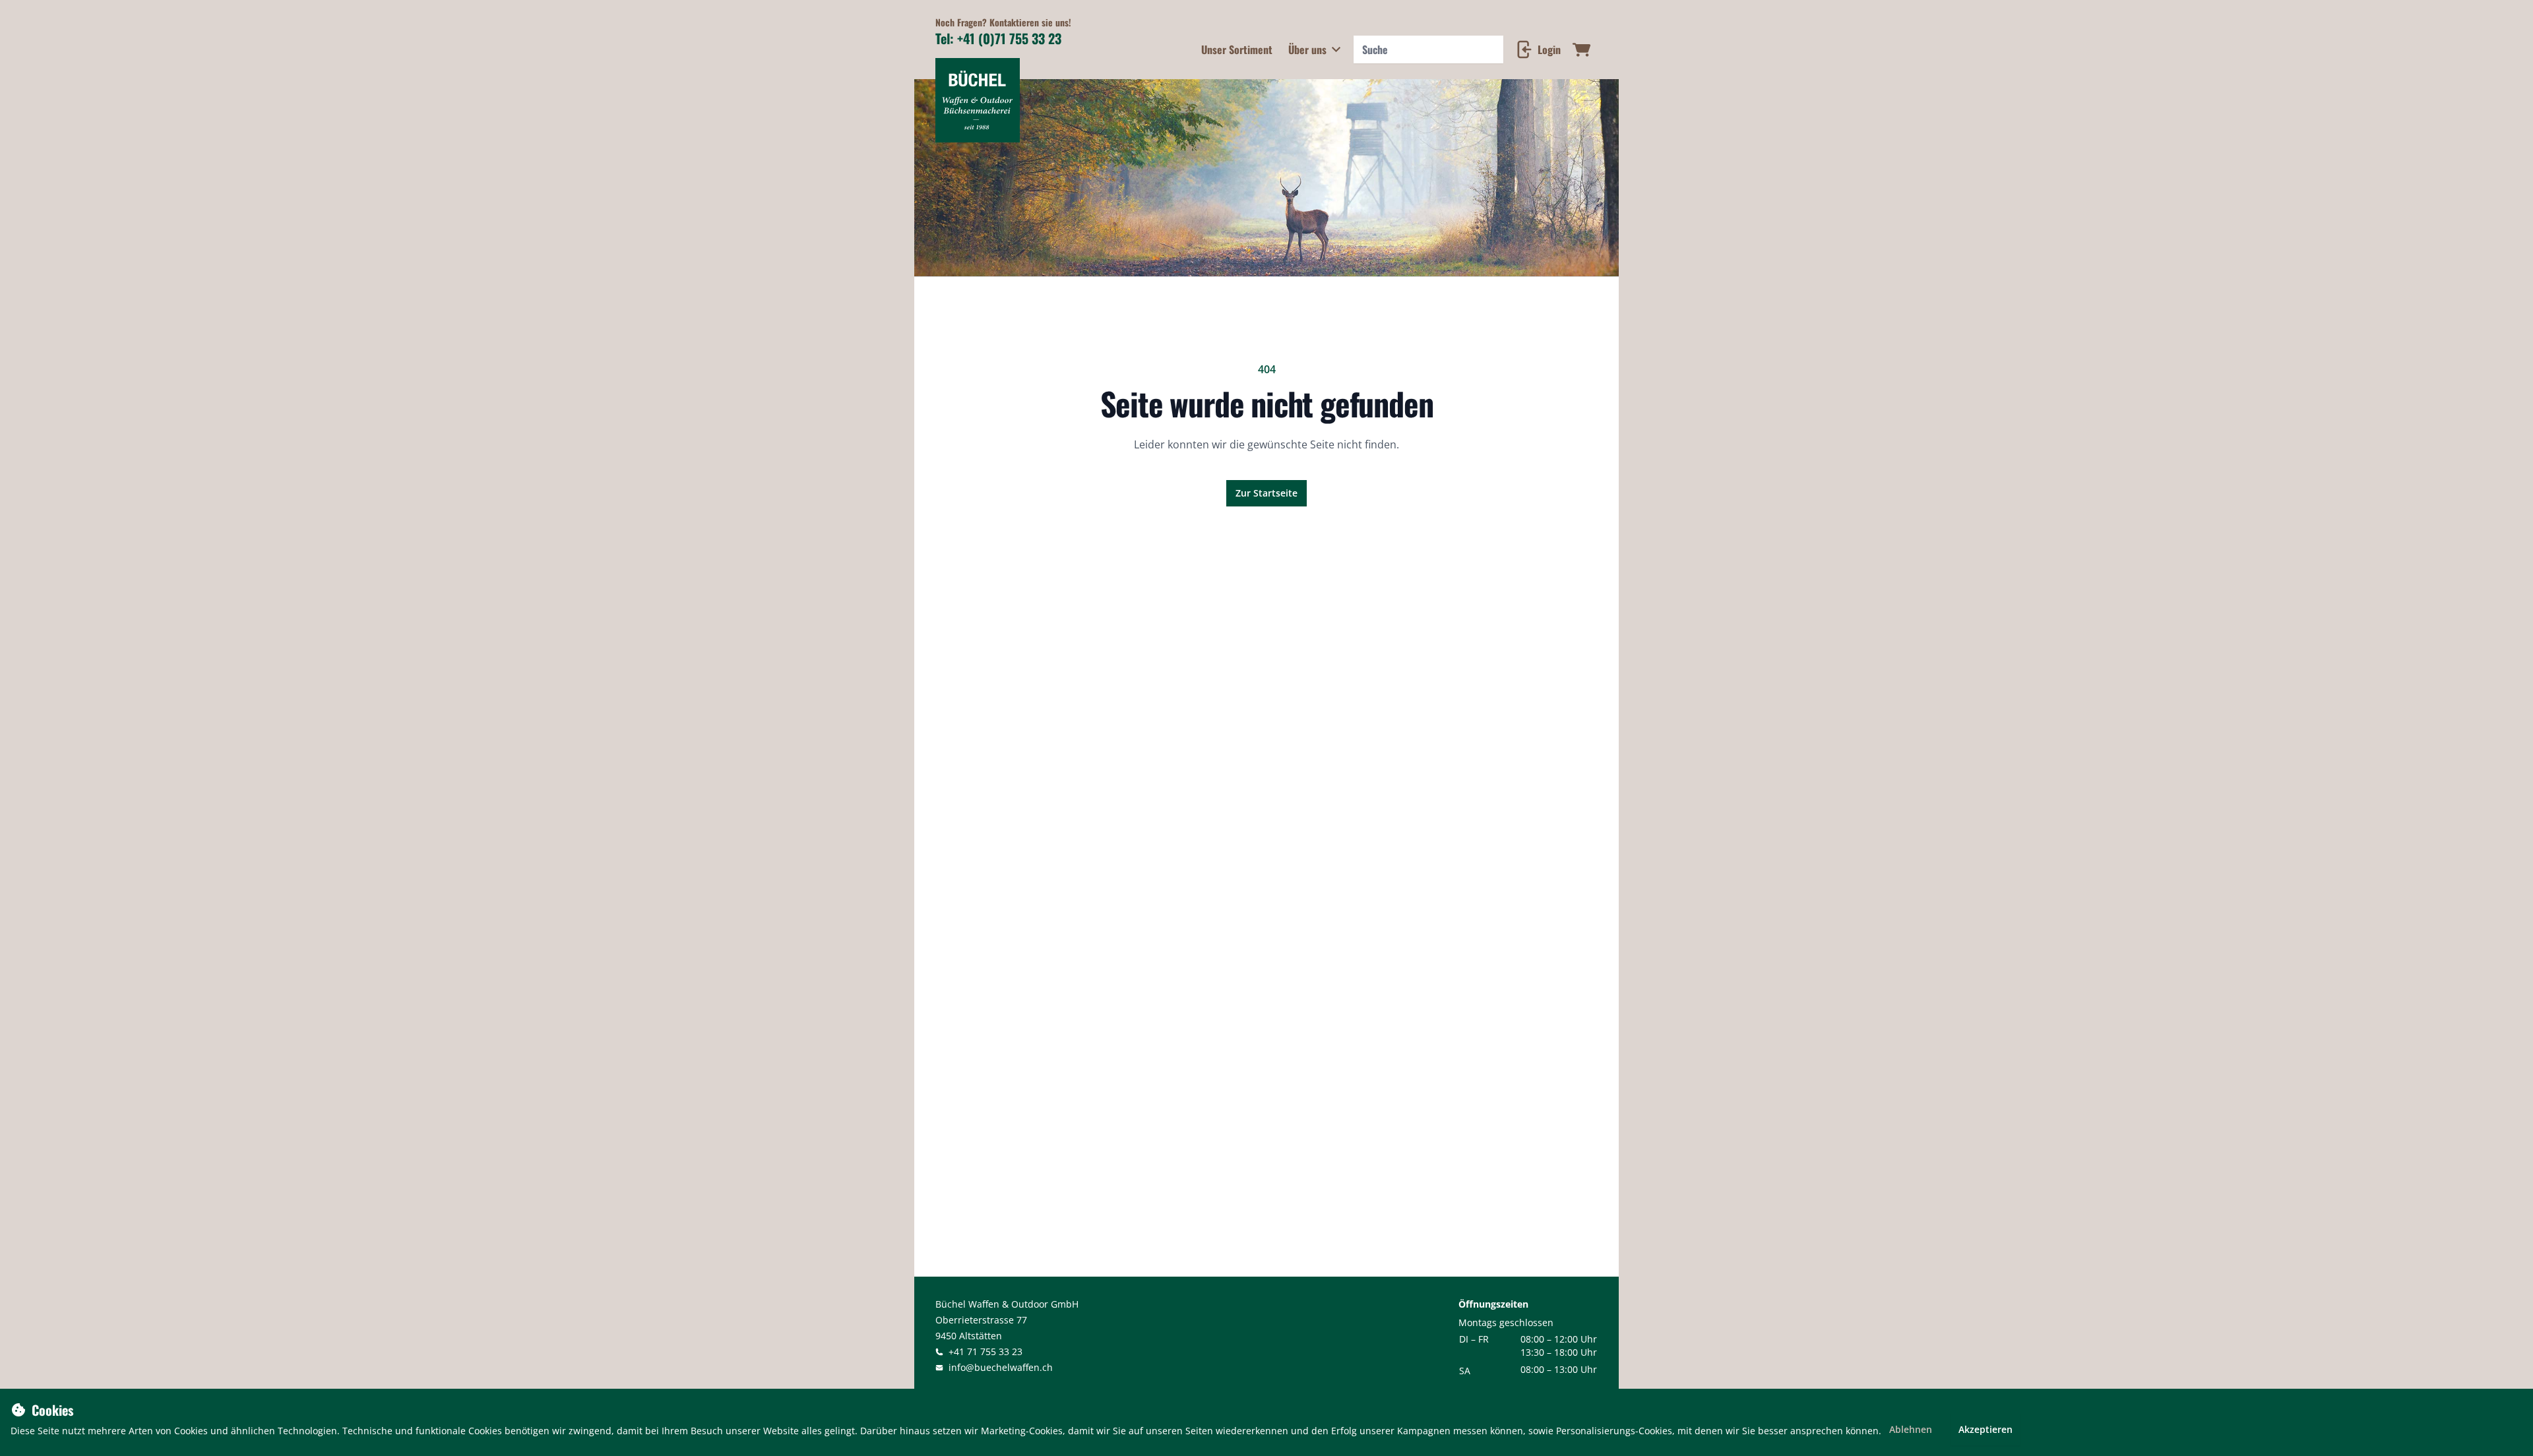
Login (1549, 49)
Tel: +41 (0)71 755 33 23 (998, 38)
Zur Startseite (1266, 493)
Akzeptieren (1986, 1429)
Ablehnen (1911, 1429)
